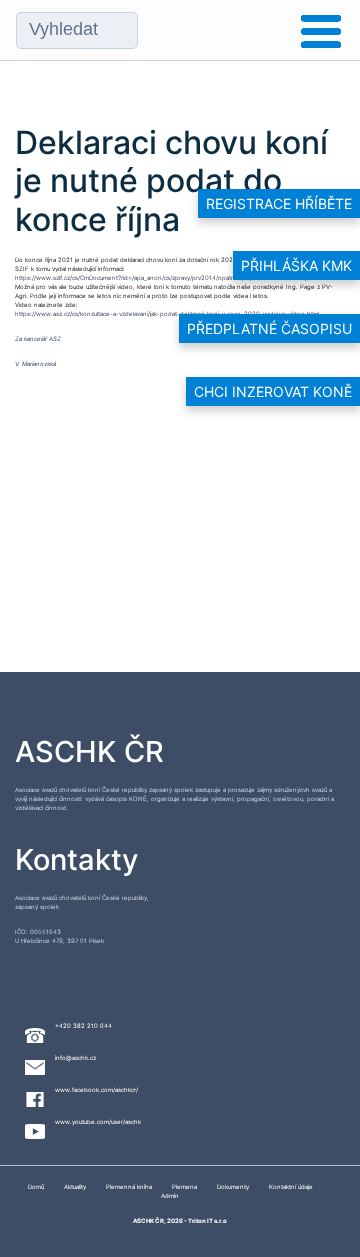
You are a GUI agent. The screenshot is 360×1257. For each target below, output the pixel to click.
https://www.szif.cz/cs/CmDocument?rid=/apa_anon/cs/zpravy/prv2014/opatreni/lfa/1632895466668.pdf (165, 277)
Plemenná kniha (129, 1186)
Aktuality (75, 1186)
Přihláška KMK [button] (296, 265)
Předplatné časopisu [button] (269, 328)
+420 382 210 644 (83, 1025)
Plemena (184, 1186)
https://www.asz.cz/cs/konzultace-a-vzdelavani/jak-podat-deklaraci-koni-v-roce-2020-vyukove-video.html (167, 313)
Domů (36, 1186)
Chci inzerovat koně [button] (273, 391)
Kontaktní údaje (291, 1186)
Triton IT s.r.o (207, 1220)
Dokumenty (233, 1186)
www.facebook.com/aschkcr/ (96, 1089)
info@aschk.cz (75, 1057)
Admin (170, 1195)
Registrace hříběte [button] (279, 203)
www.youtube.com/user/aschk (98, 1121)
